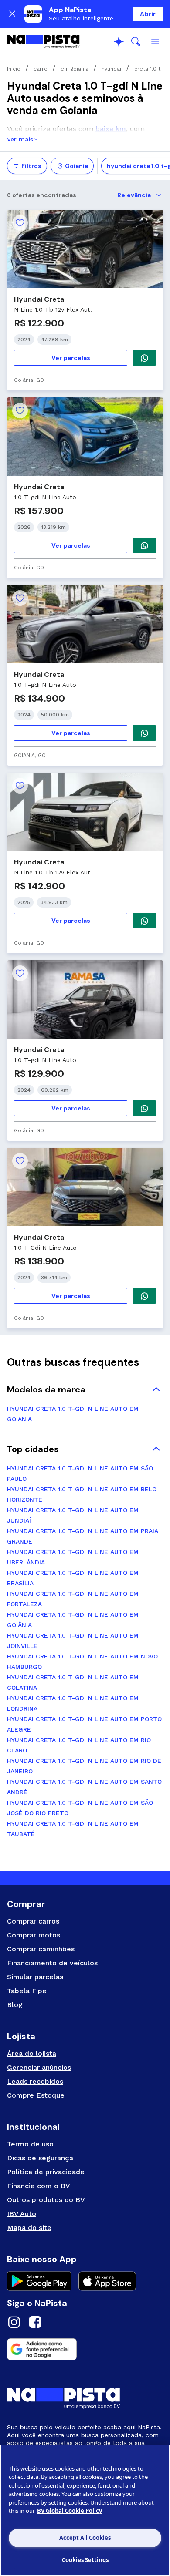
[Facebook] (35, 2323)
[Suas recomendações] (119, 42)
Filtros (31, 166)
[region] (85, 2510)
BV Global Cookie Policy (70, 2511)
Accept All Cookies (85, 2538)
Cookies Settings (85, 2560)
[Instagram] (14, 2323)
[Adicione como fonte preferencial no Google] (85, 2349)
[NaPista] (43, 42)
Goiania (76, 166)
